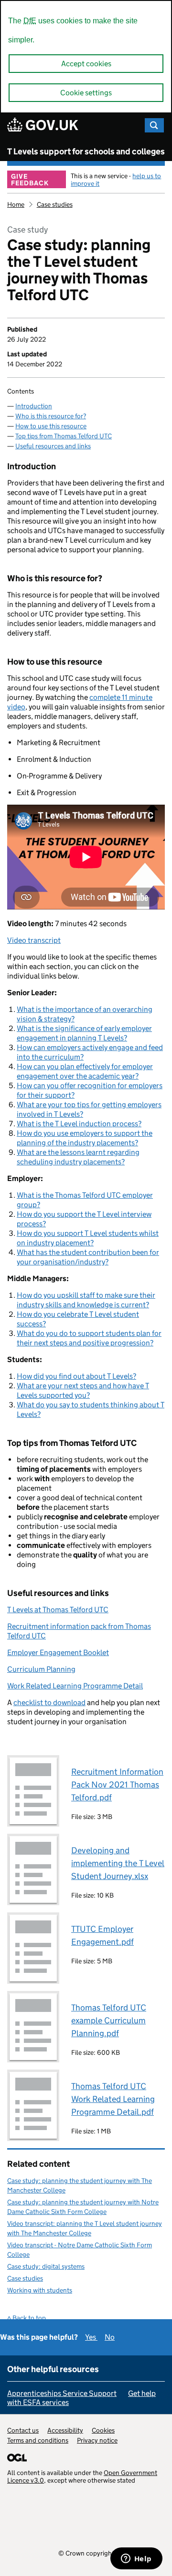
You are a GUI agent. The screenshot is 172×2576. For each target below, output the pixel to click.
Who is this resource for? (51, 416)
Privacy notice (97, 2440)
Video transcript (34, 940)
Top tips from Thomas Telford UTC (64, 436)
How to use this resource (51, 426)
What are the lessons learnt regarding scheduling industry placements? (78, 1157)
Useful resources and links (53, 446)
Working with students (40, 2290)
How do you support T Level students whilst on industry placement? (88, 1238)
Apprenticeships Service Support (62, 2393)
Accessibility (65, 2430)
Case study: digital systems (46, 2266)
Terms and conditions (38, 2440)
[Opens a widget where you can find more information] (136, 2559)
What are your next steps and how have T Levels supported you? (83, 1390)
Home (16, 204)
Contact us (23, 2430)
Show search (154, 125)
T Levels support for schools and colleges (86, 152)
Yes (91, 2337)
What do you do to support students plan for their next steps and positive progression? (89, 1338)
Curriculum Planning (41, 1669)
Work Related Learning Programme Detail (75, 1686)
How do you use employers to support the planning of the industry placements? (85, 1138)
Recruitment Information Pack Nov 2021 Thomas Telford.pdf (117, 1785)
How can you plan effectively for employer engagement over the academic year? (85, 1071)
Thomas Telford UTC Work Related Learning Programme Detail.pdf (113, 2099)
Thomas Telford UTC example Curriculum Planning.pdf (109, 2020)
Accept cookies (86, 64)
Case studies (55, 204)
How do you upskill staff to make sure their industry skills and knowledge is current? (86, 1300)
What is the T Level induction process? (79, 1124)
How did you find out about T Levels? (76, 1376)
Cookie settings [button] (86, 93)
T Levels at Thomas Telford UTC (58, 1610)
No (110, 2337)
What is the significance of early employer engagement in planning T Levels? (84, 1033)
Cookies (103, 2430)
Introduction (34, 406)
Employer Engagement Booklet (58, 1652)
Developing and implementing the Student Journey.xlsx (118, 1863)
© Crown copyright (86, 2553)
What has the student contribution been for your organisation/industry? (88, 1257)
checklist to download (49, 1702)
